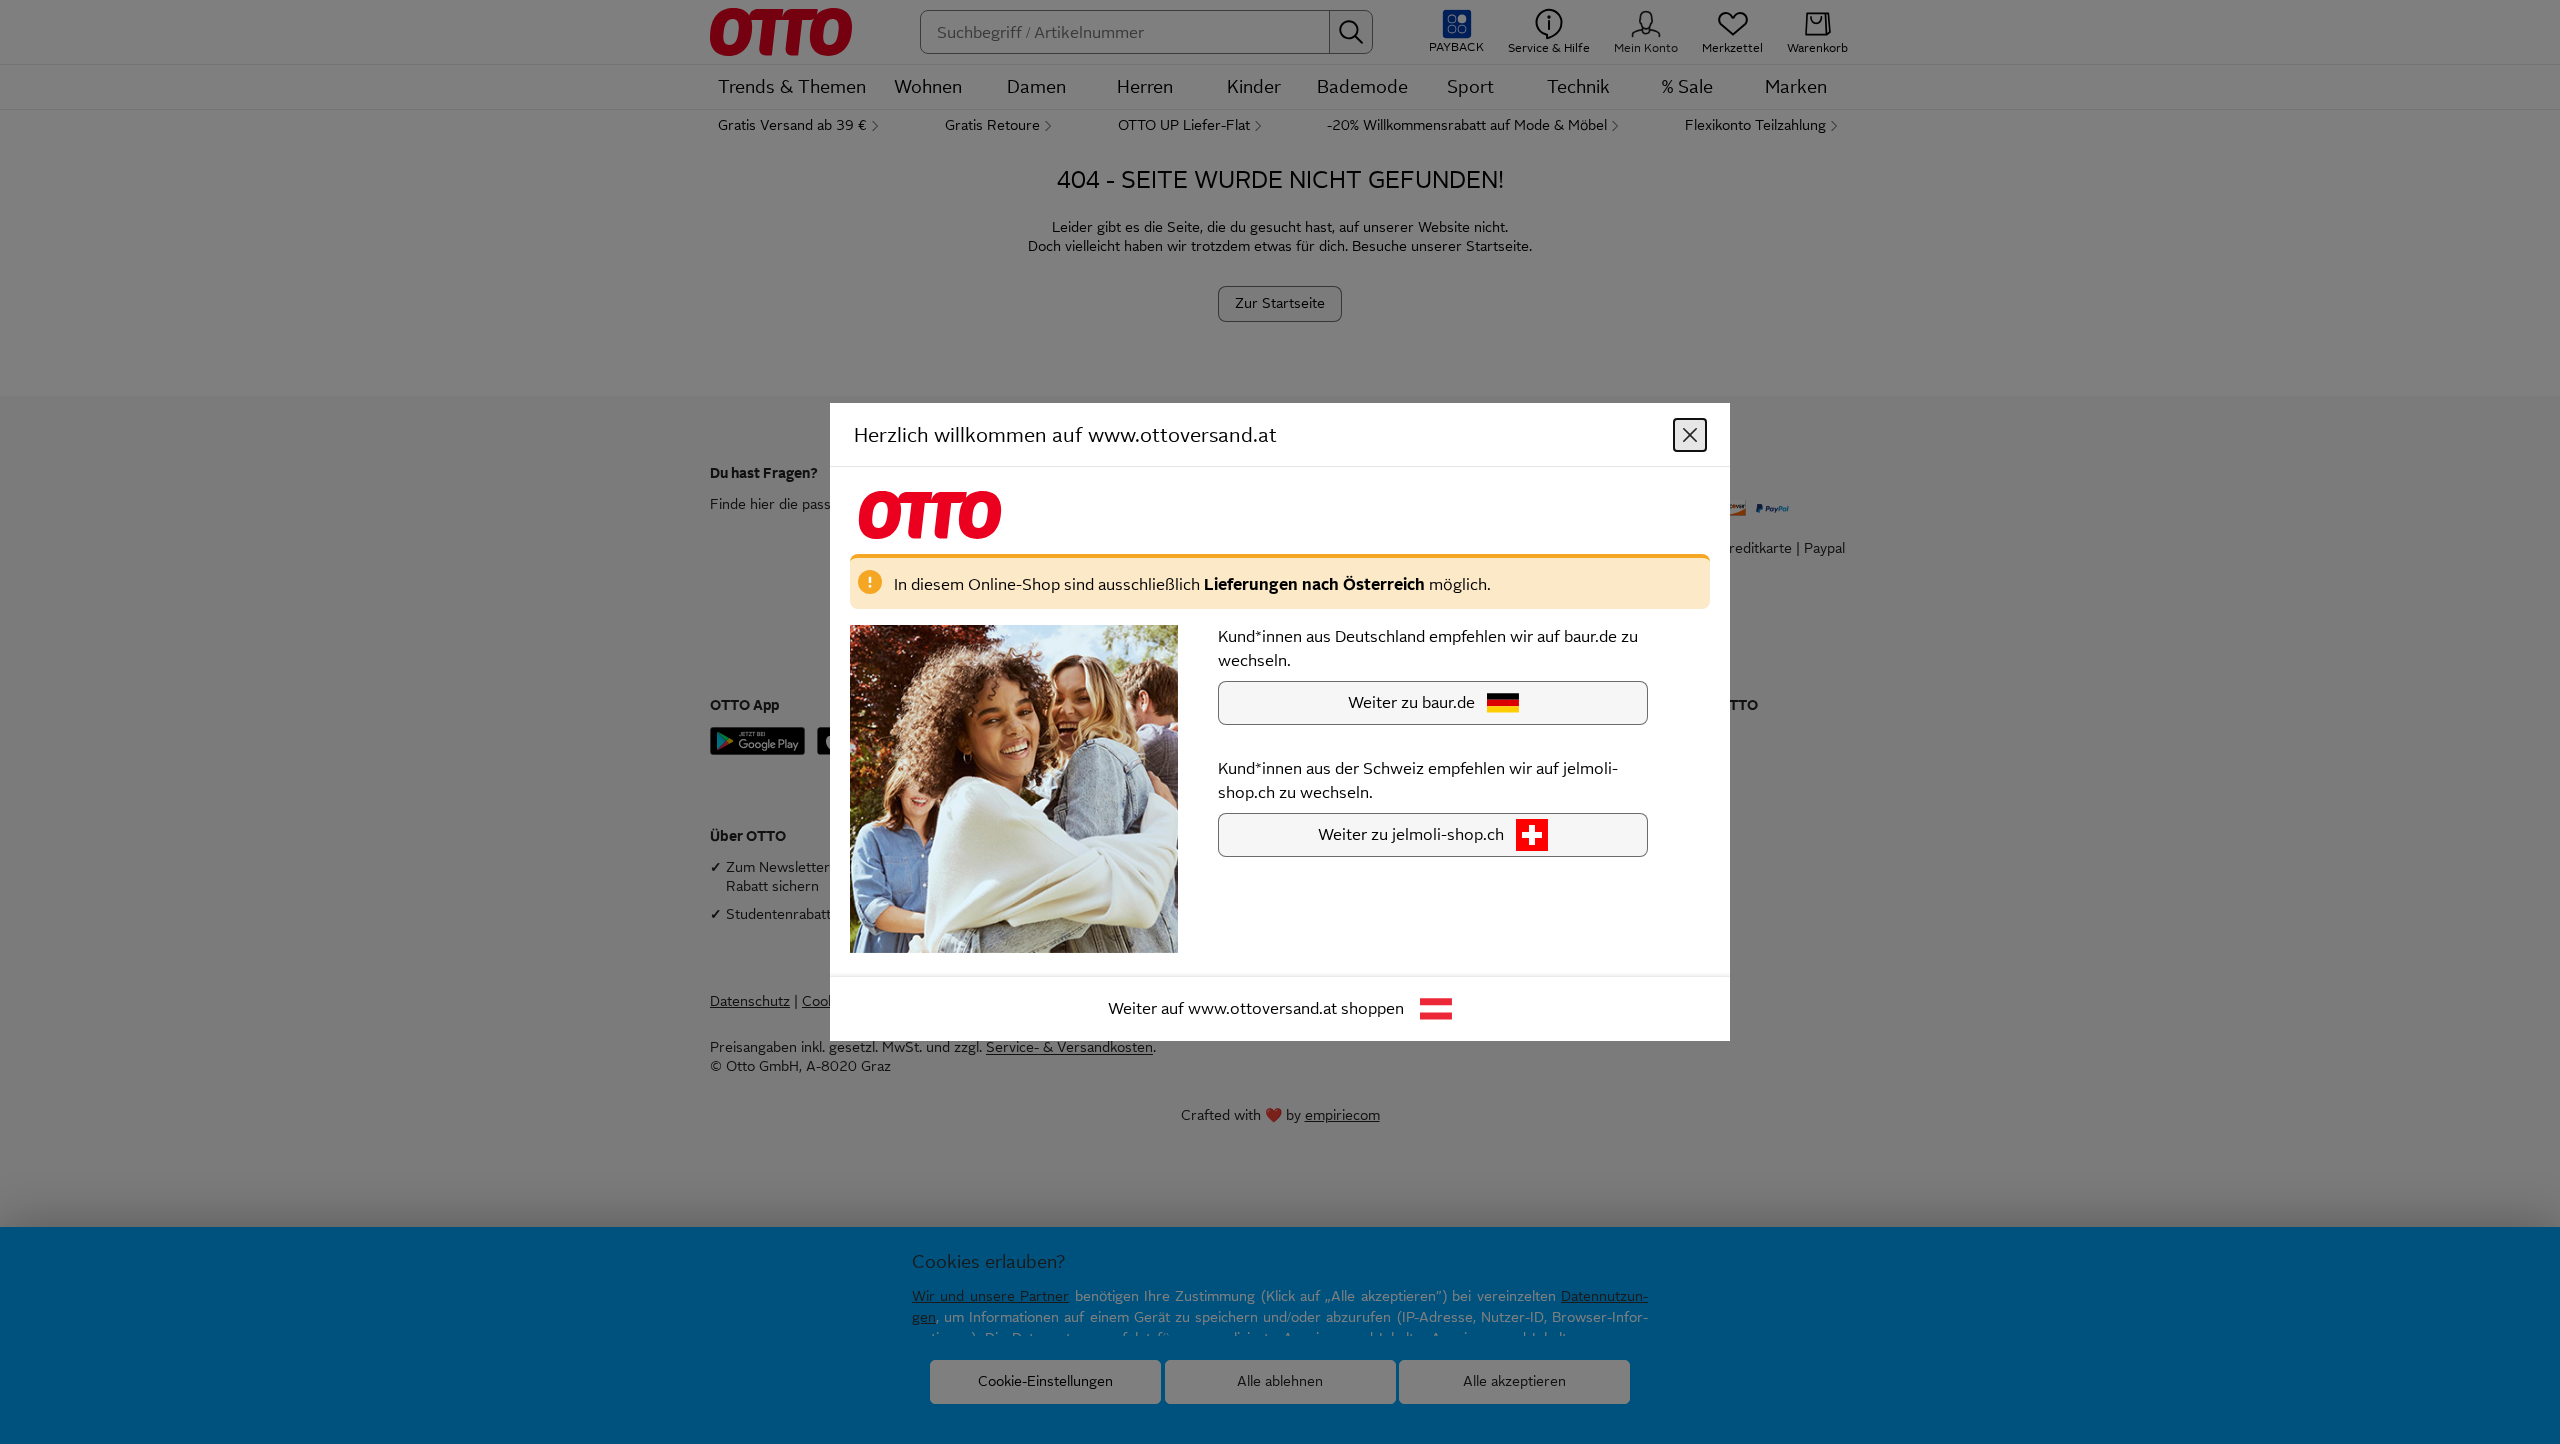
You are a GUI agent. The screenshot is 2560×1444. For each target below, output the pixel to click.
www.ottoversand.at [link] (1262, 1008)
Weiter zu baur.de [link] (1411, 702)
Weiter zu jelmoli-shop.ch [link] (1411, 834)
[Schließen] (1690, 435)
